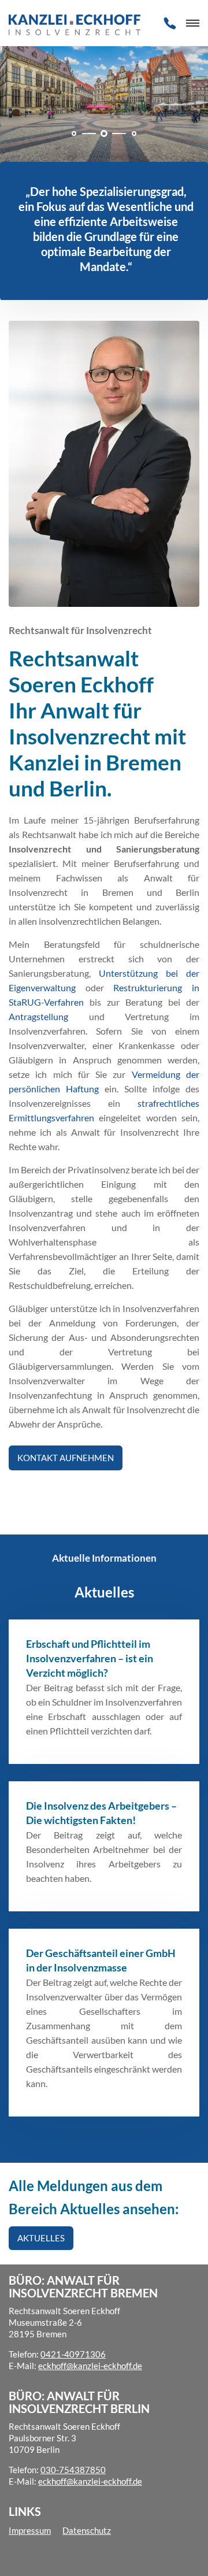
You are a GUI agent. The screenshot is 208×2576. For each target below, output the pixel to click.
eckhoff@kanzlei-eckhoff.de (90, 2366)
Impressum (30, 2530)
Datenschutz (87, 2530)
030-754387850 (73, 2470)
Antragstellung (38, 1016)
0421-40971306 (73, 2354)
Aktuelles (41, 2238)
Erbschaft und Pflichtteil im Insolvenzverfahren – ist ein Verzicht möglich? (90, 1658)
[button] (74, 134)
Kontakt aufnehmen (66, 1458)
